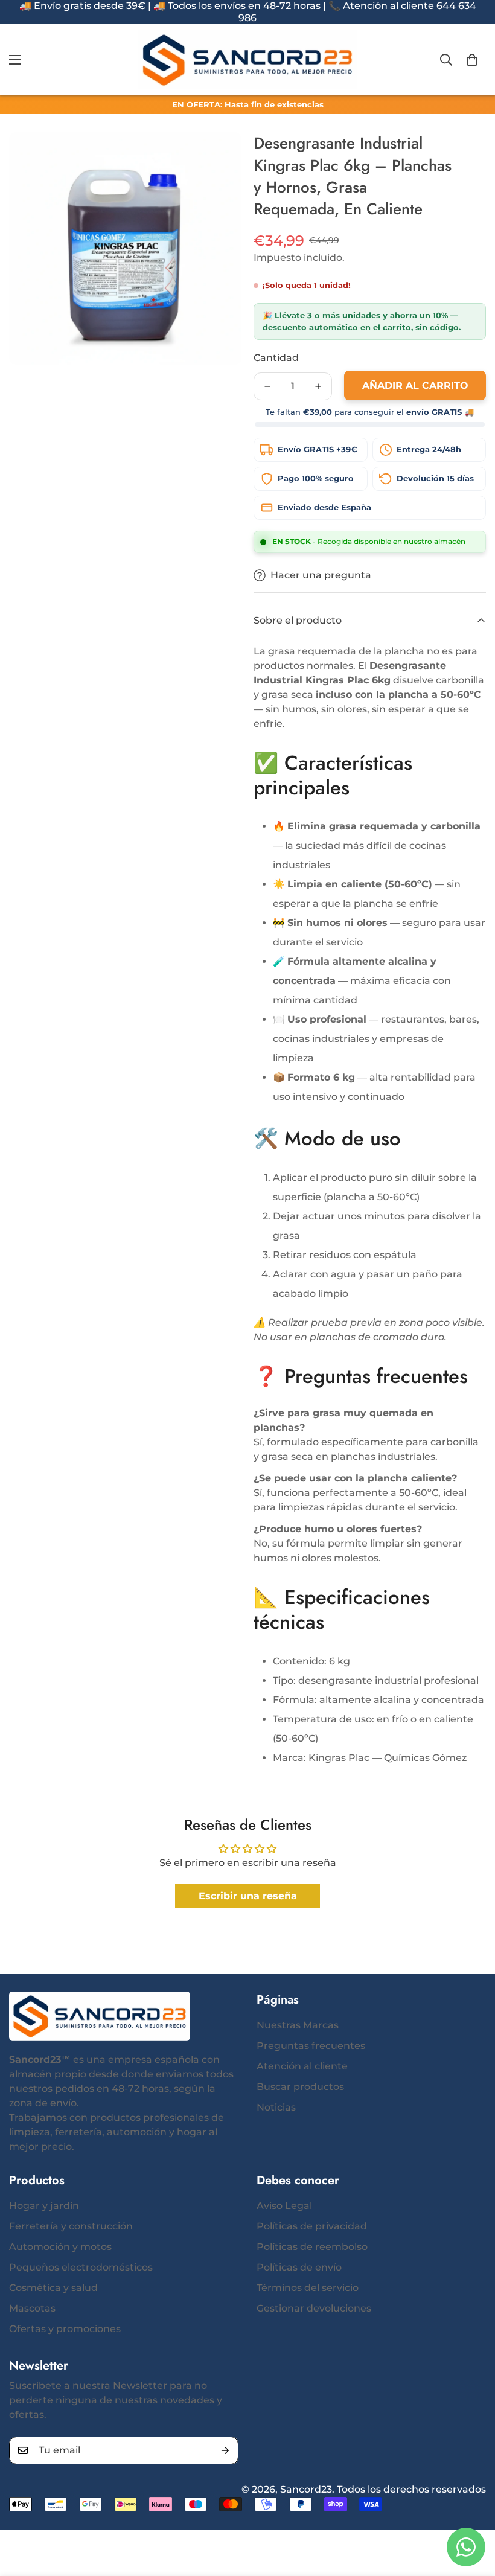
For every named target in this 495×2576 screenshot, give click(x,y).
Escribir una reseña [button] (248, 1896)
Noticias (276, 2107)
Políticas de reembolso (312, 2247)
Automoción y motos (60, 2247)
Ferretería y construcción (71, 2226)
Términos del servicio (308, 2288)
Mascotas (32, 2308)
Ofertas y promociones (65, 2329)
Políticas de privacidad (312, 2226)
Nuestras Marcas (298, 2025)
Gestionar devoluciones (314, 2308)
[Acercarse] (216, 158)
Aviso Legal (284, 2206)
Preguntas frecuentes (311, 2046)
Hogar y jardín (44, 2206)
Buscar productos (300, 2087)
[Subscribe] (225, 2450)
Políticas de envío (299, 2267)
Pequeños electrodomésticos (81, 2267)
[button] (472, 60)
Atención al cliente (302, 2066)
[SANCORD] (248, 60)
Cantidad (276, 358)
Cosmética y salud (53, 2288)
